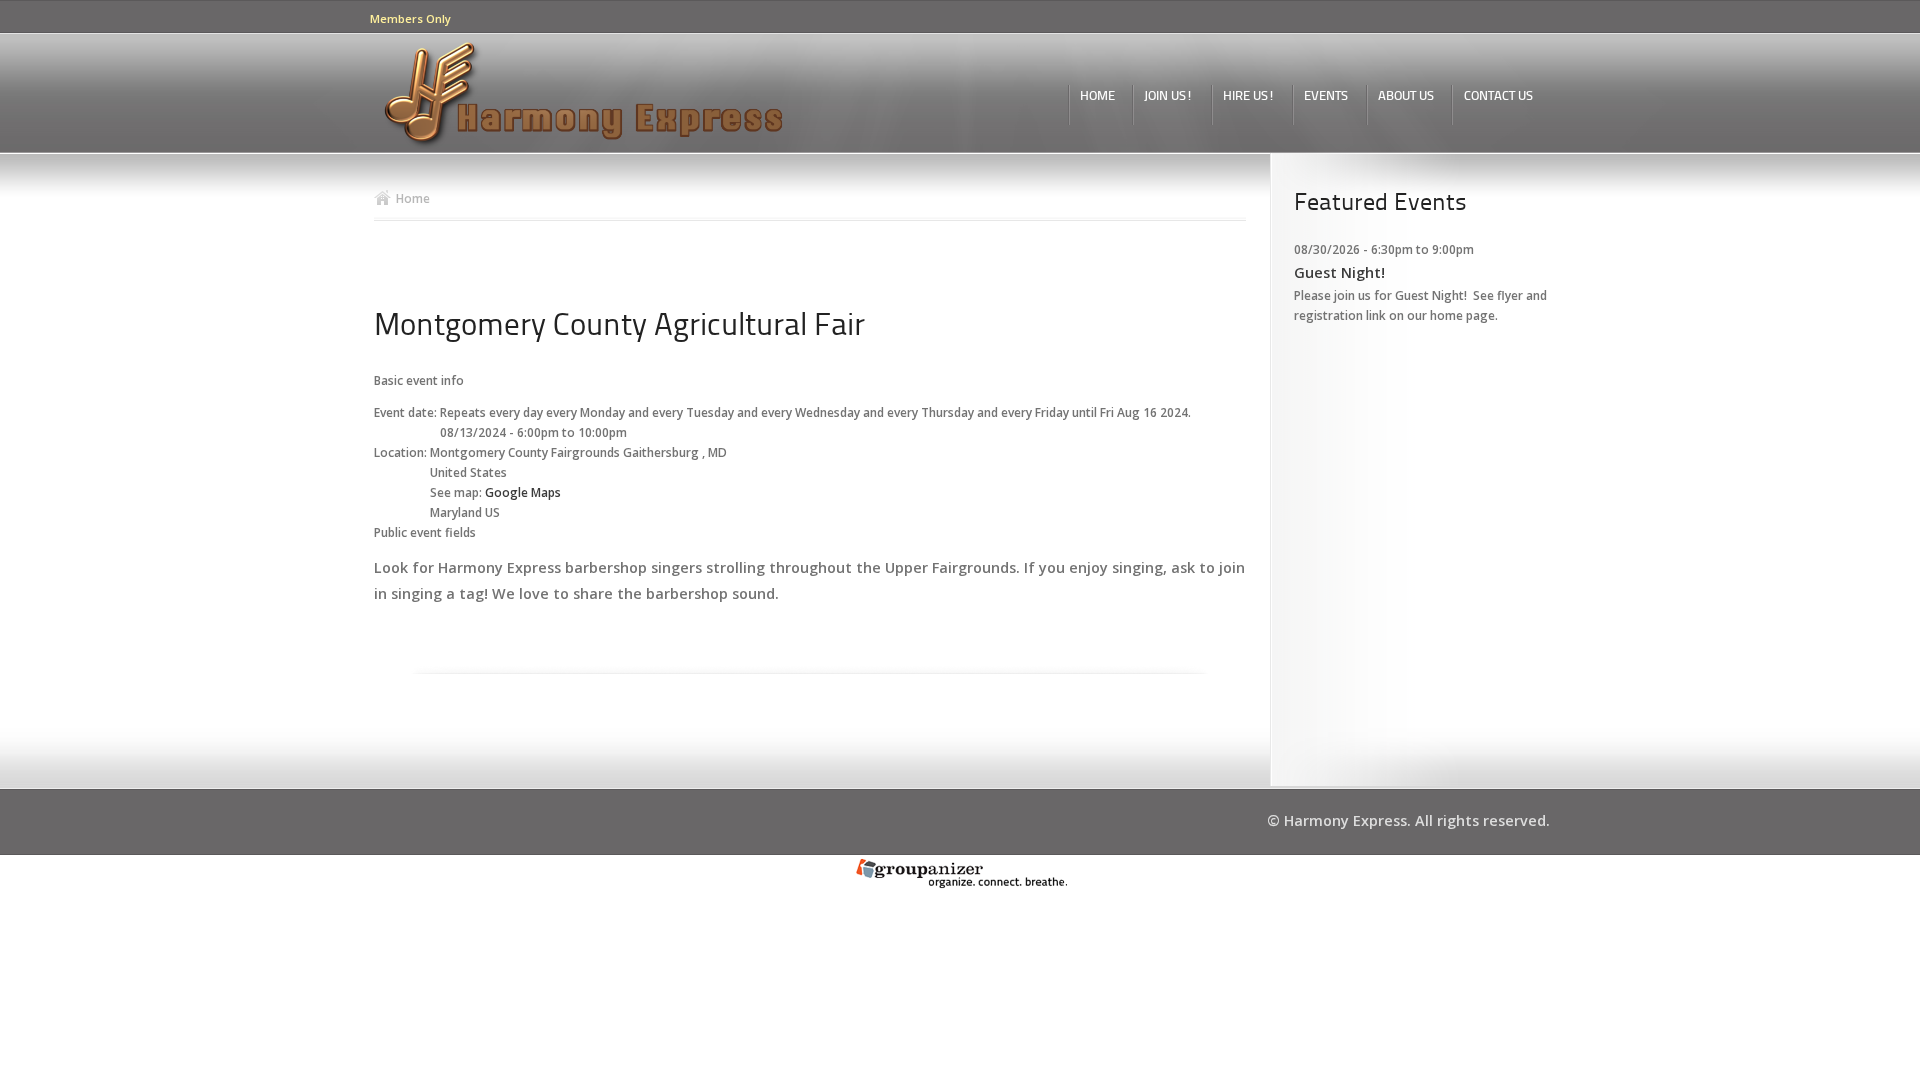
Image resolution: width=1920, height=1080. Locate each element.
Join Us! (1168, 96)
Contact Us (1498, 96)
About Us (1406, 96)
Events (1326, 96)
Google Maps (523, 492)
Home (1097, 96)
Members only (410, 18)
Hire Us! (1249, 96)
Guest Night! (1339, 272)
